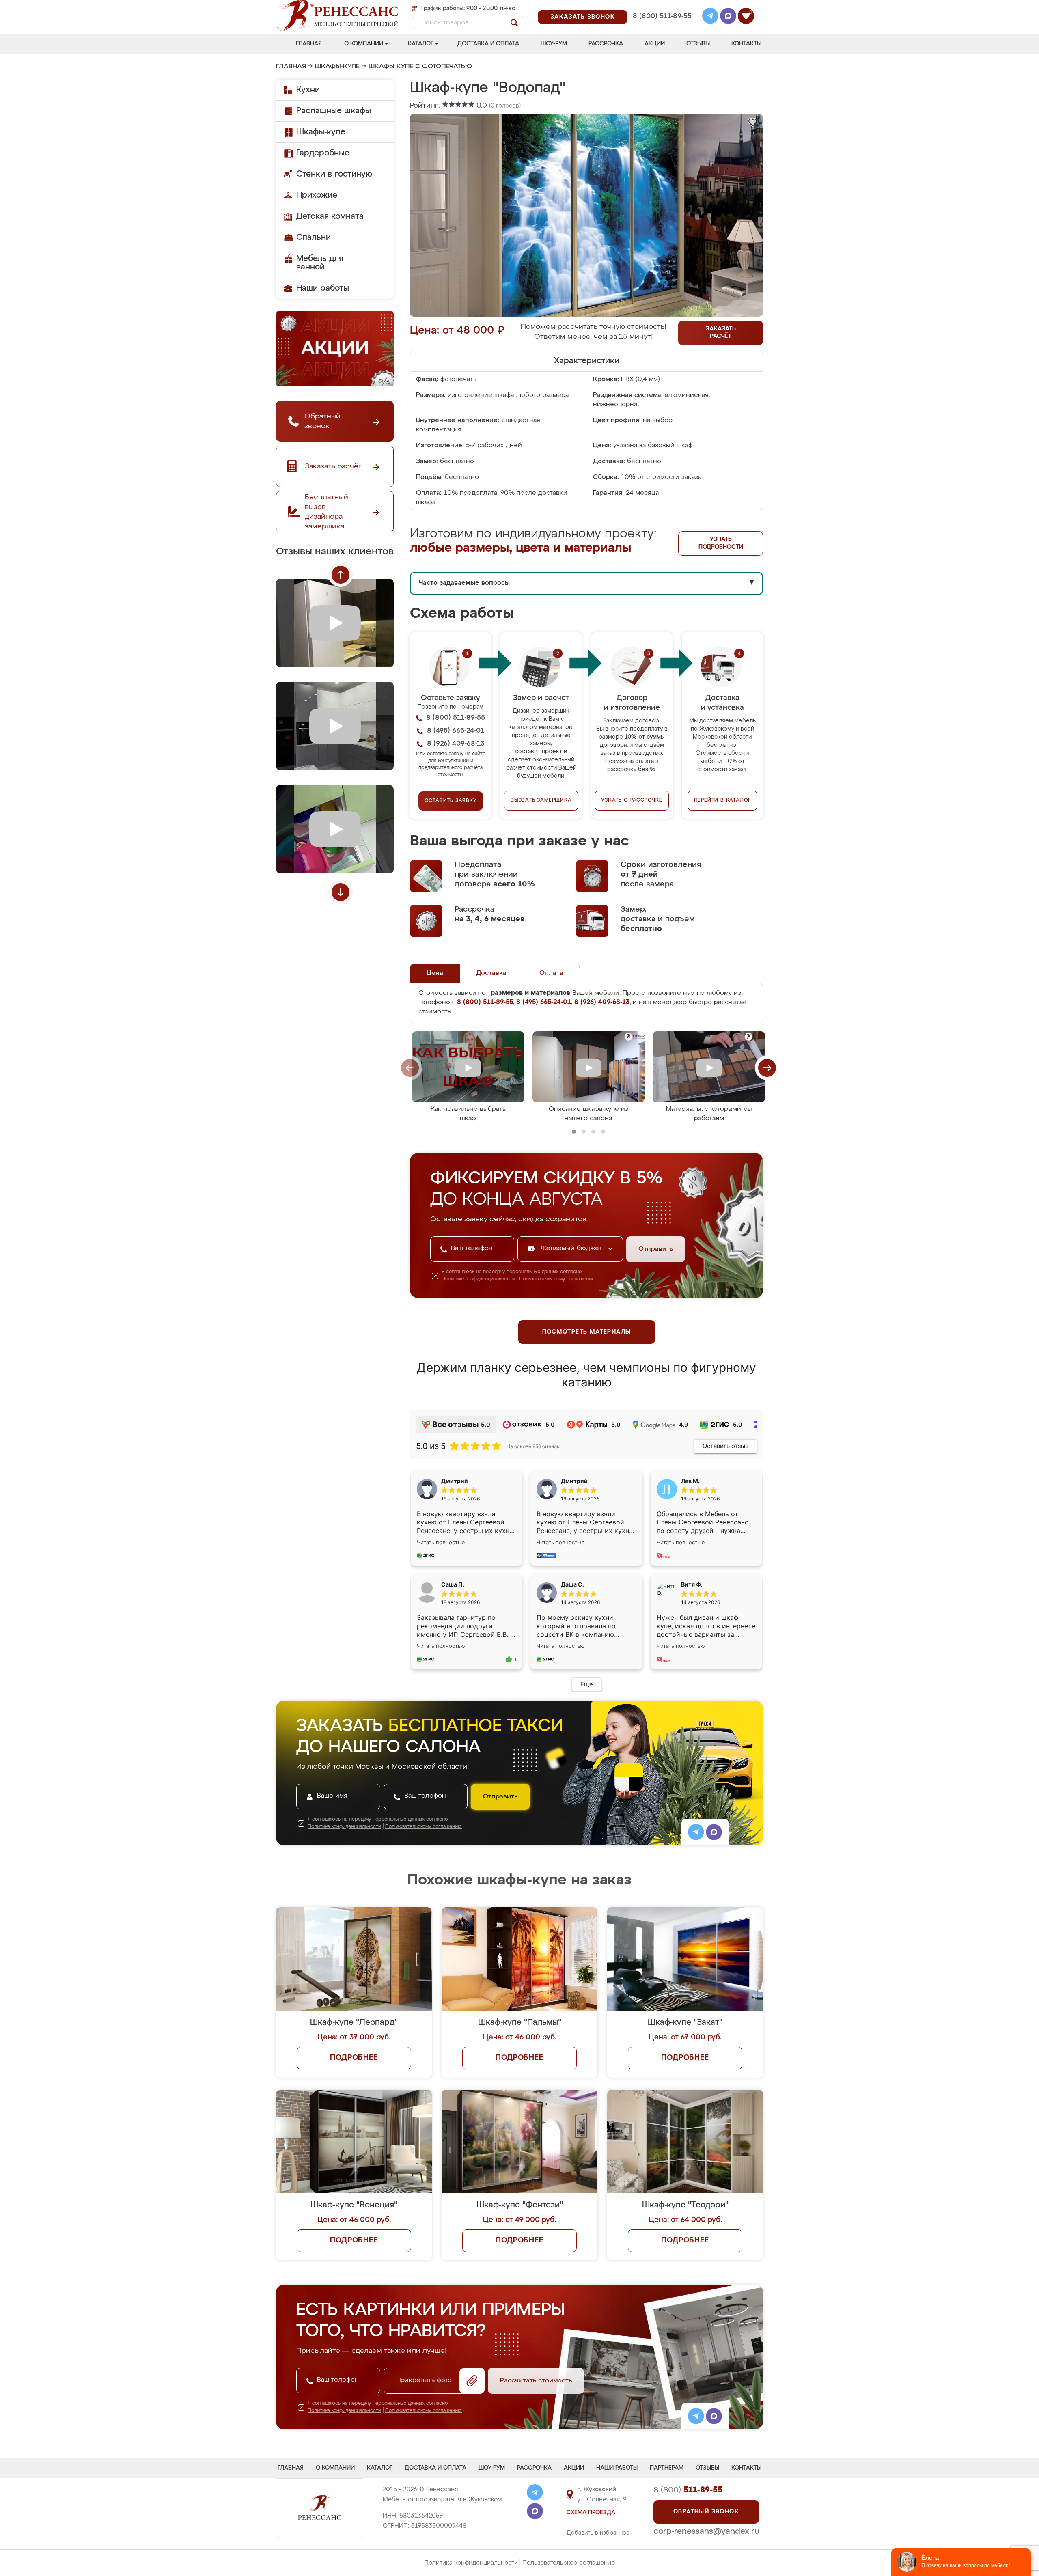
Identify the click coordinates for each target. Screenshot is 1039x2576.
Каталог (421, 44)
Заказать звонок (583, 17)
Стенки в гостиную (334, 174)
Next (341, 892)
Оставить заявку (451, 801)
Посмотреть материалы (587, 1332)
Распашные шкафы (334, 111)
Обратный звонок (706, 2512)
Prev (341, 575)
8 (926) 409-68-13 (662, 27)
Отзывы (698, 44)
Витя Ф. (692, 1584)
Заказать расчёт (721, 333)
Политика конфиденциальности (471, 2563)
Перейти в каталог (723, 800)
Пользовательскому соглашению (557, 1279)
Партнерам (667, 2468)
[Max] (728, 17)
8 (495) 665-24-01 (661, 6)
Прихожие (317, 195)
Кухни (308, 90)
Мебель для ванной (320, 263)
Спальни (314, 237)
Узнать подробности (721, 543)
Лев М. (690, 1481)
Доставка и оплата (488, 44)
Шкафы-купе (337, 67)
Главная (309, 44)
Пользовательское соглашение (569, 2563)
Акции (655, 44)
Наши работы (323, 288)
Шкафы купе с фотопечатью (420, 67)
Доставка (491, 973)
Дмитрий (574, 1481)
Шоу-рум (554, 44)
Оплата (551, 973)
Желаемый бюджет (572, 1248)
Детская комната (330, 216)
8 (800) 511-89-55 (662, 16)
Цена (435, 973)
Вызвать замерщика (541, 800)
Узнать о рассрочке (632, 800)
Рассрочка (606, 44)
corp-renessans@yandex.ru (706, 2531)
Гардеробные (323, 153)
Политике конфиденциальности (478, 1279)
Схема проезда (591, 2513)
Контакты (746, 44)
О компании (364, 44)
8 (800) (688, 2490)
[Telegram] (710, 17)
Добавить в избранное (598, 2533)
